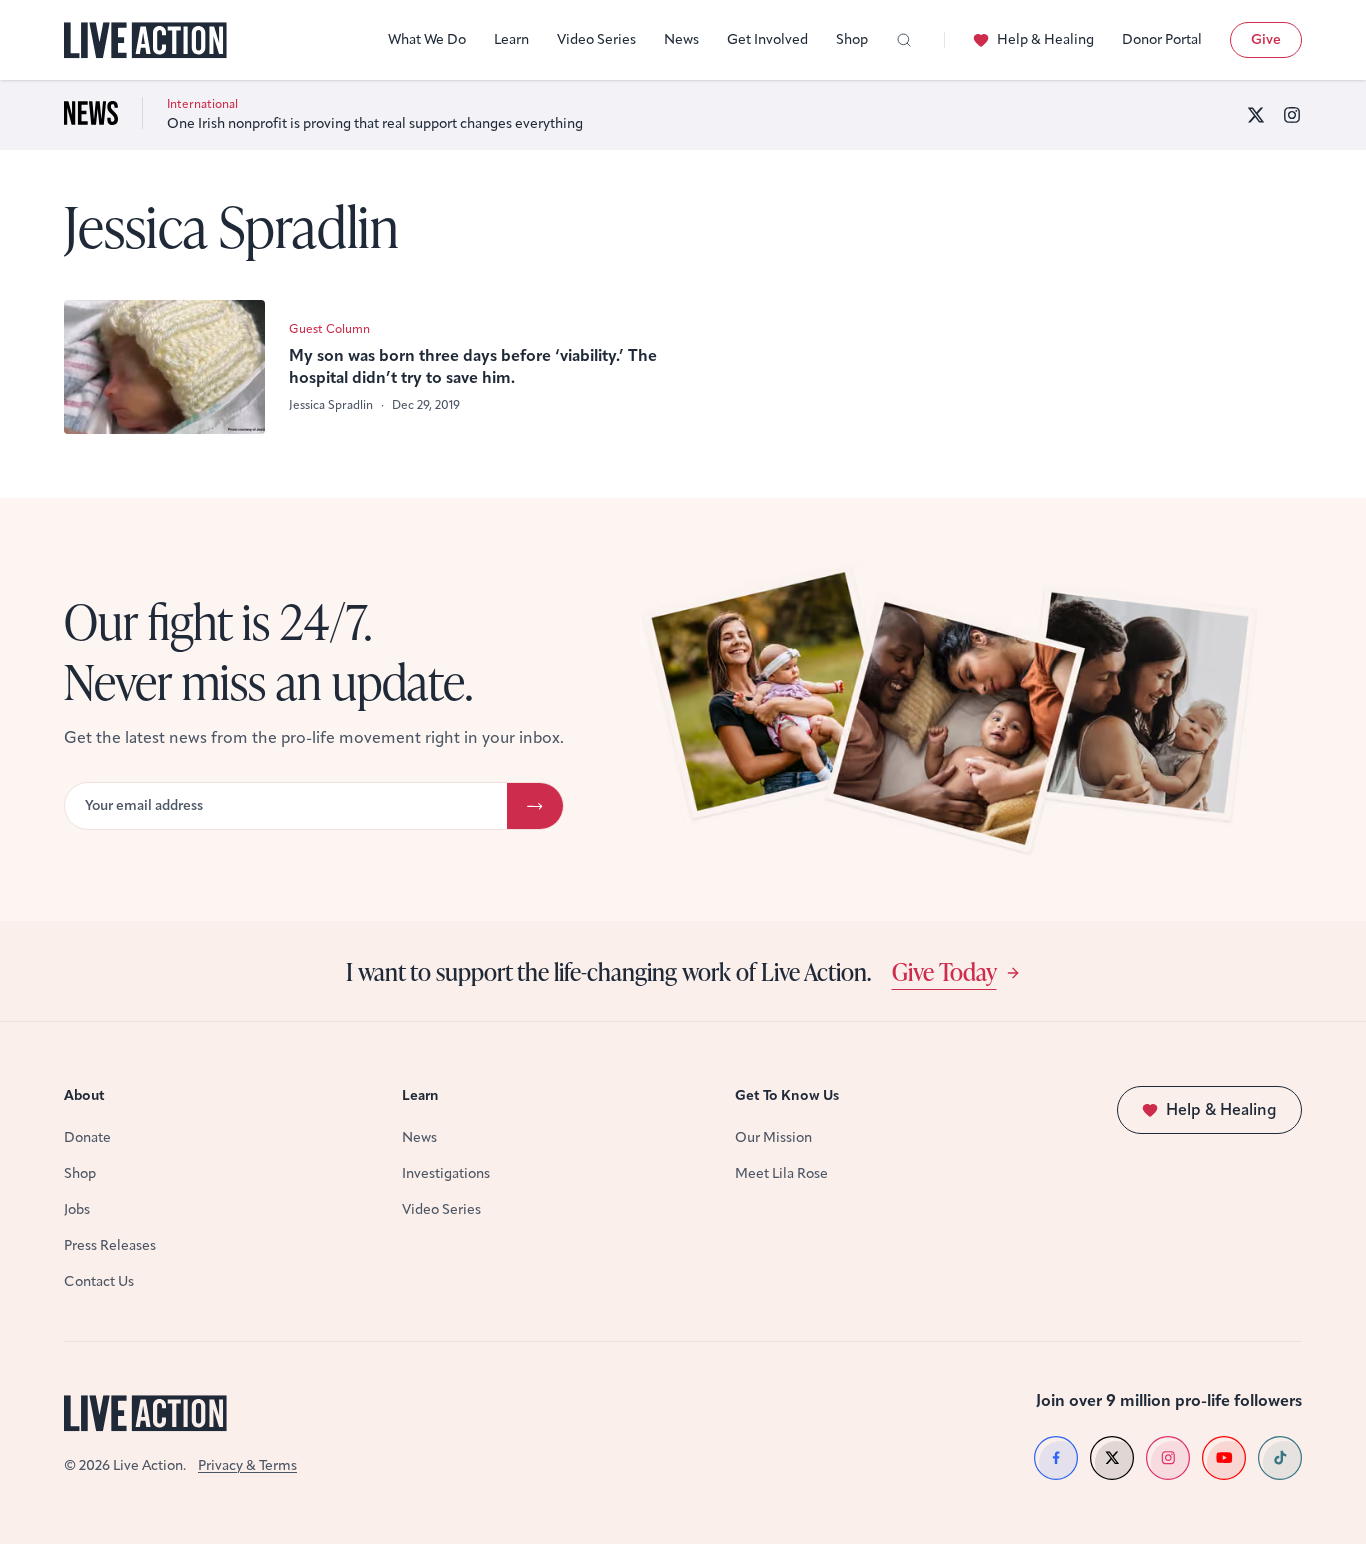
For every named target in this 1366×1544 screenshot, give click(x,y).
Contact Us (99, 1281)
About (84, 1095)
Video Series (596, 39)
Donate (87, 1137)
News (681, 39)
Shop (852, 39)
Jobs (77, 1209)
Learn (511, 39)
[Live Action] (145, 40)
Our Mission (773, 1137)
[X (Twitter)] (1256, 115)
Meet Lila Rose (781, 1173)
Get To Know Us (787, 1095)
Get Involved (767, 39)
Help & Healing (1045, 39)
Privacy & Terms (247, 1465)
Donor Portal (1162, 39)
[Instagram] (1292, 115)
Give (1266, 39)
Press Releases (110, 1245)
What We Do (427, 39)
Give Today (944, 971)
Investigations (446, 1173)
